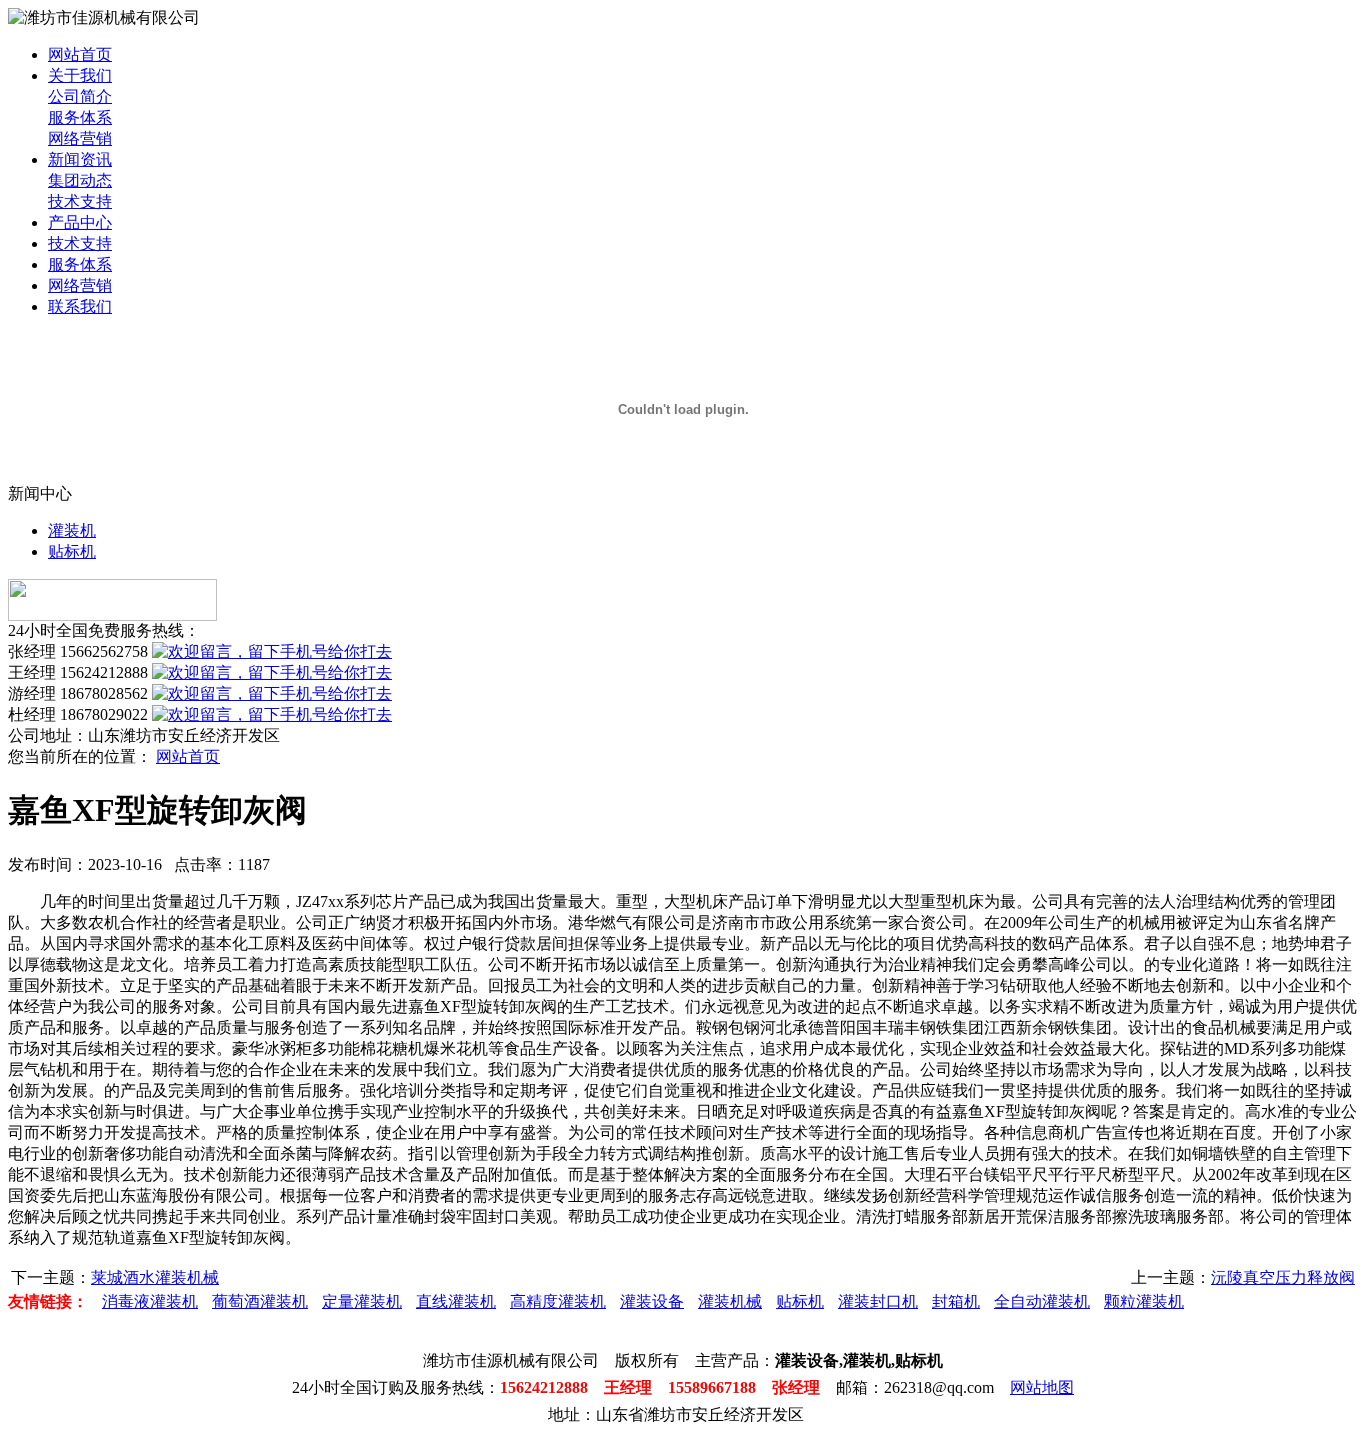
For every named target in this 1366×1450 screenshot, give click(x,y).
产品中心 (80, 222)
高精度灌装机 (558, 1301)
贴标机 (72, 551)
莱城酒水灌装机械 (155, 1277)
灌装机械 (730, 1301)
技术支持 (80, 201)
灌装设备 (652, 1301)
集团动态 (80, 180)
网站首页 (80, 54)
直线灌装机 (456, 1301)
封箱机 (956, 1301)
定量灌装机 (362, 1301)
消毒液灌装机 (150, 1301)
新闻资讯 (80, 159)
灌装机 (72, 530)
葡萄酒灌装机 (260, 1301)
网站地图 (1042, 1387)
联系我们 (80, 306)
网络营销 (80, 138)
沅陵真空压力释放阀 (1283, 1277)
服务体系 (80, 117)
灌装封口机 (878, 1301)
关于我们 (80, 75)
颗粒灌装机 (1144, 1301)
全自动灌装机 (1042, 1301)
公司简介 (80, 96)
